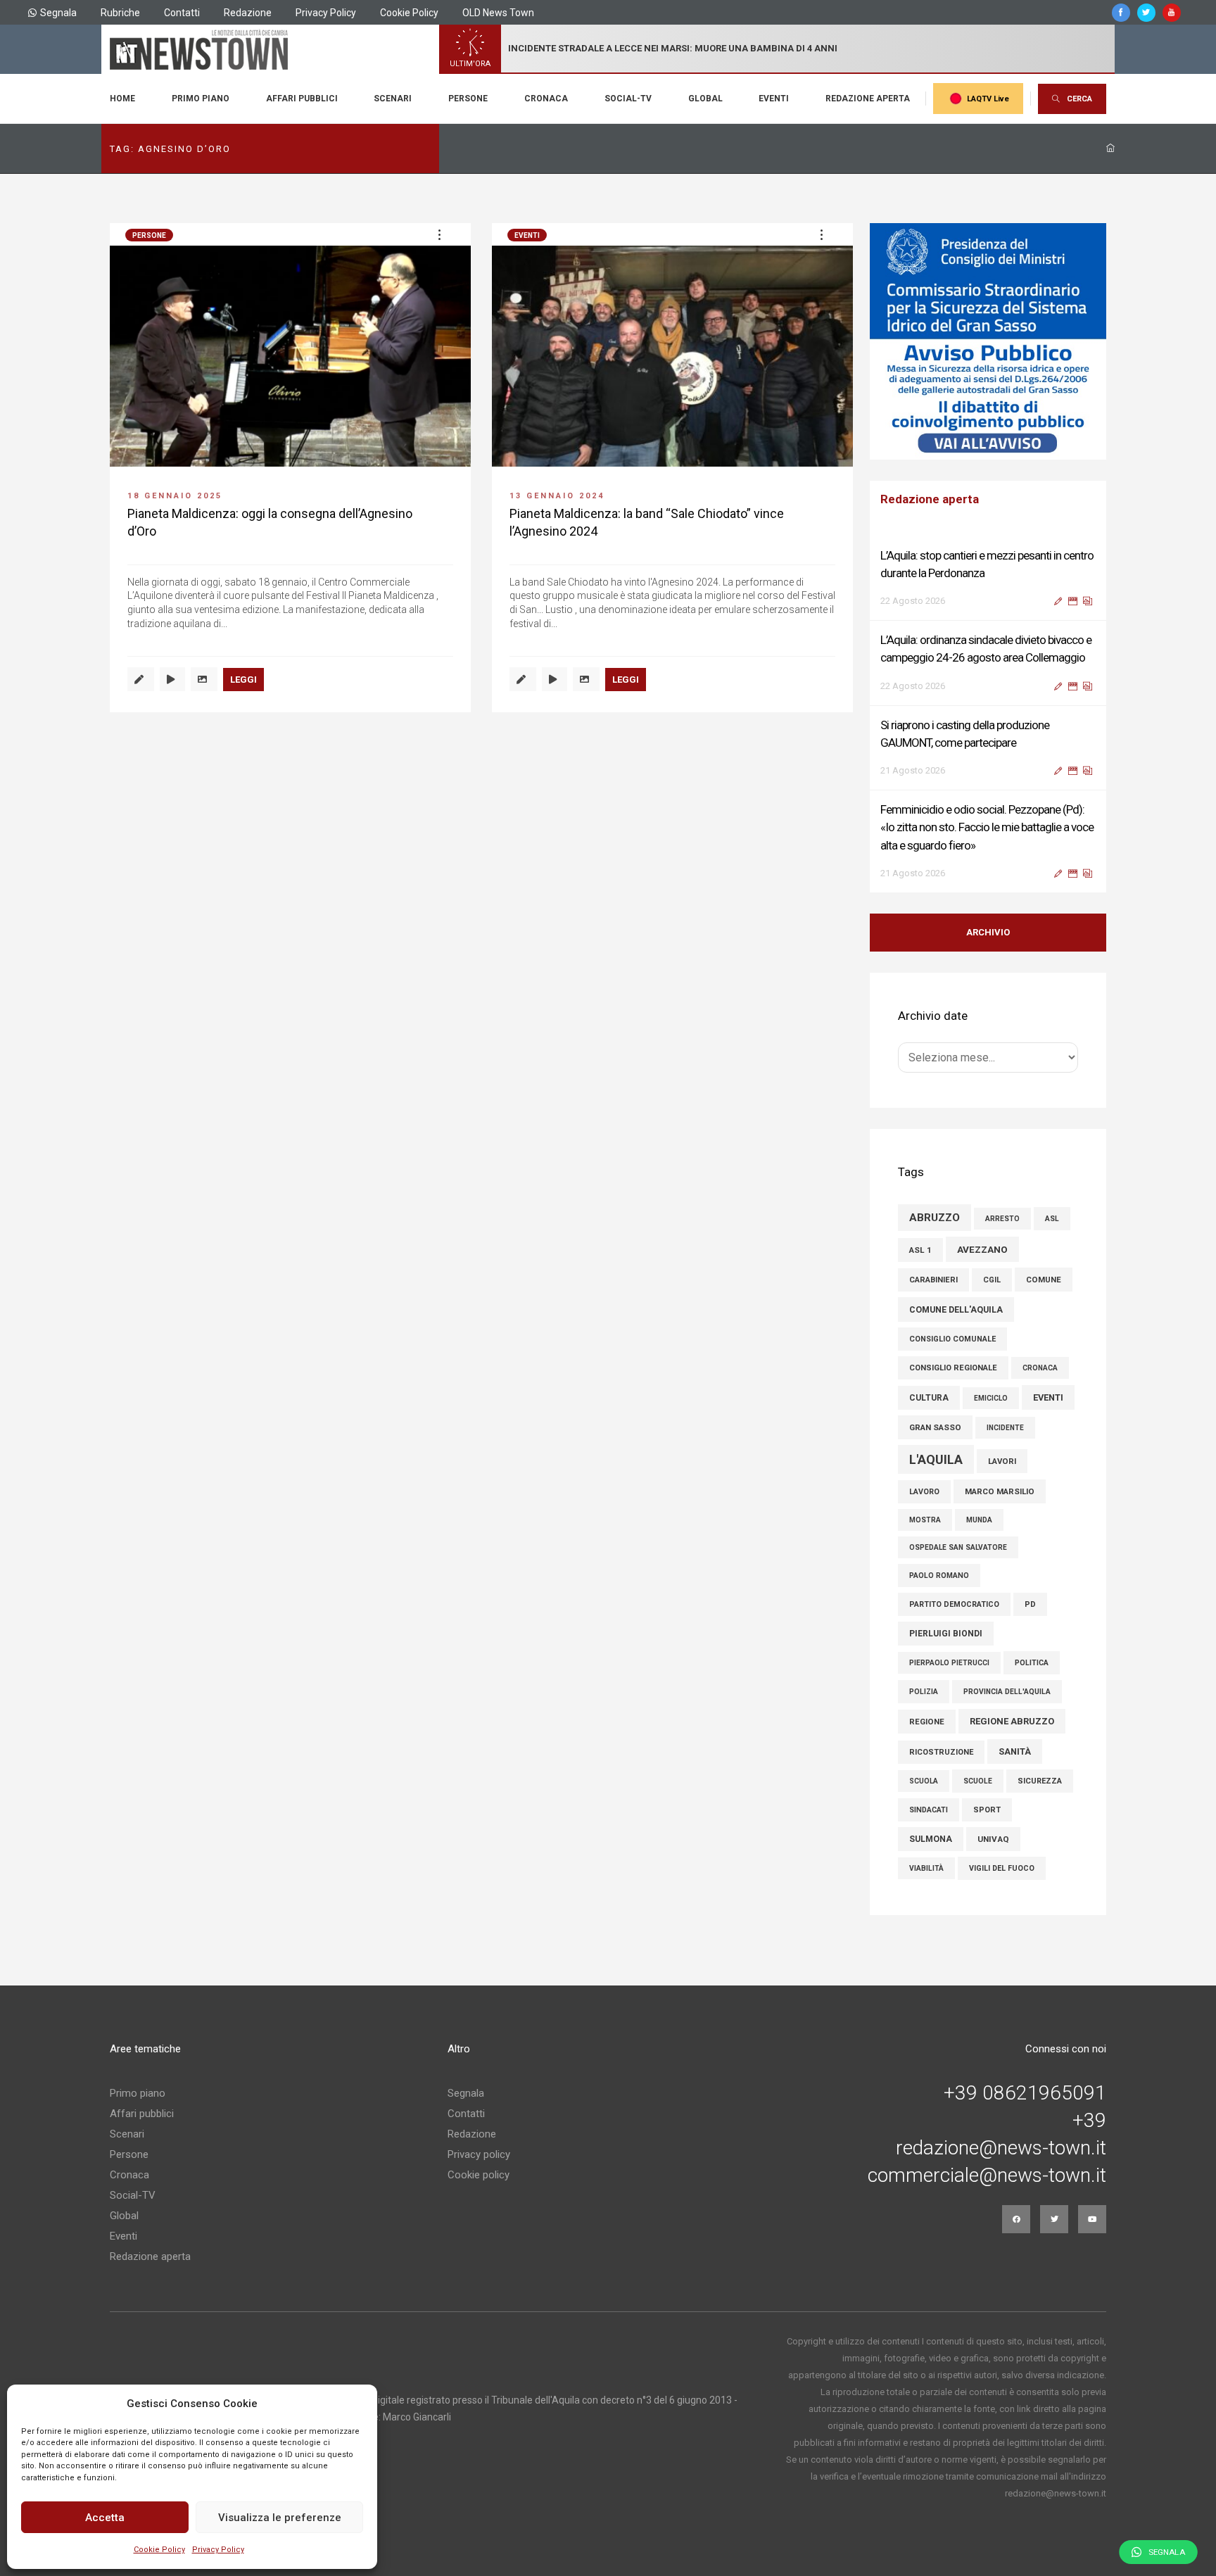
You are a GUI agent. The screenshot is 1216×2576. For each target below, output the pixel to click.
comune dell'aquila (956, 1310)
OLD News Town (498, 13)
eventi (1048, 1398)
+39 (1089, 2121)
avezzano (982, 1250)
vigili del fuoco (1002, 1869)
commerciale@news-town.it (987, 2176)
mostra (925, 1521)
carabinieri (933, 1281)
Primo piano (201, 99)
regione (927, 1722)
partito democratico (954, 1605)
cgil (992, 1281)
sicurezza (1040, 1782)
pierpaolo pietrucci (949, 1663)
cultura (929, 1399)
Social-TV (628, 99)
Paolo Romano (939, 1576)
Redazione (248, 13)
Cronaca (546, 99)
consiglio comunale (952, 1340)
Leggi (243, 680)
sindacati (929, 1811)
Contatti (182, 13)
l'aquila (936, 1460)
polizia (924, 1692)
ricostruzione (941, 1753)
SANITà (1015, 1752)
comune (1044, 1280)
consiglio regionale (953, 1369)
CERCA (1079, 99)
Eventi (774, 99)
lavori (1002, 1462)
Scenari (393, 99)
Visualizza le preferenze (280, 2518)
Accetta (105, 2518)
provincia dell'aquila (1007, 1692)
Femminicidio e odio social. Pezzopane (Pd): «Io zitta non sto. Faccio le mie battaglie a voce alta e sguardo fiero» (987, 827)
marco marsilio (1000, 1492)
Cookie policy (479, 2176)
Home (122, 99)
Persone (468, 99)
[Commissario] (988, 341)
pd (1030, 1605)
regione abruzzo (1012, 1722)
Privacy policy (479, 2155)
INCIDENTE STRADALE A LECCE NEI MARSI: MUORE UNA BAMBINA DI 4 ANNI (673, 48)
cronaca (1040, 1369)
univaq (993, 1840)
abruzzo (935, 1218)
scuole (978, 1782)
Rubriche (120, 13)
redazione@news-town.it (1001, 2149)
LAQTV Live (988, 99)
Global (705, 99)
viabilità (926, 1869)
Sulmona (931, 1840)
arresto (1002, 1219)
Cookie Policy (159, 2550)
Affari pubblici (302, 99)
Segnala (58, 13)
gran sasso (935, 1428)
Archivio (988, 933)
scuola (924, 1782)
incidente (1005, 1428)
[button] (439, 234)
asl (1052, 1219)
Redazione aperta (868, 99)
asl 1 (920, 1251)
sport (987, 1811)
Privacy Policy (218, 2550)
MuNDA (979, 1521)
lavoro (924, 1492)
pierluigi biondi (946, 1634)
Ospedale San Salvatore (958, 1548)
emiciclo (991, 1399)
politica (1032, 1663)
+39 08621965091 (1025, 2094)
